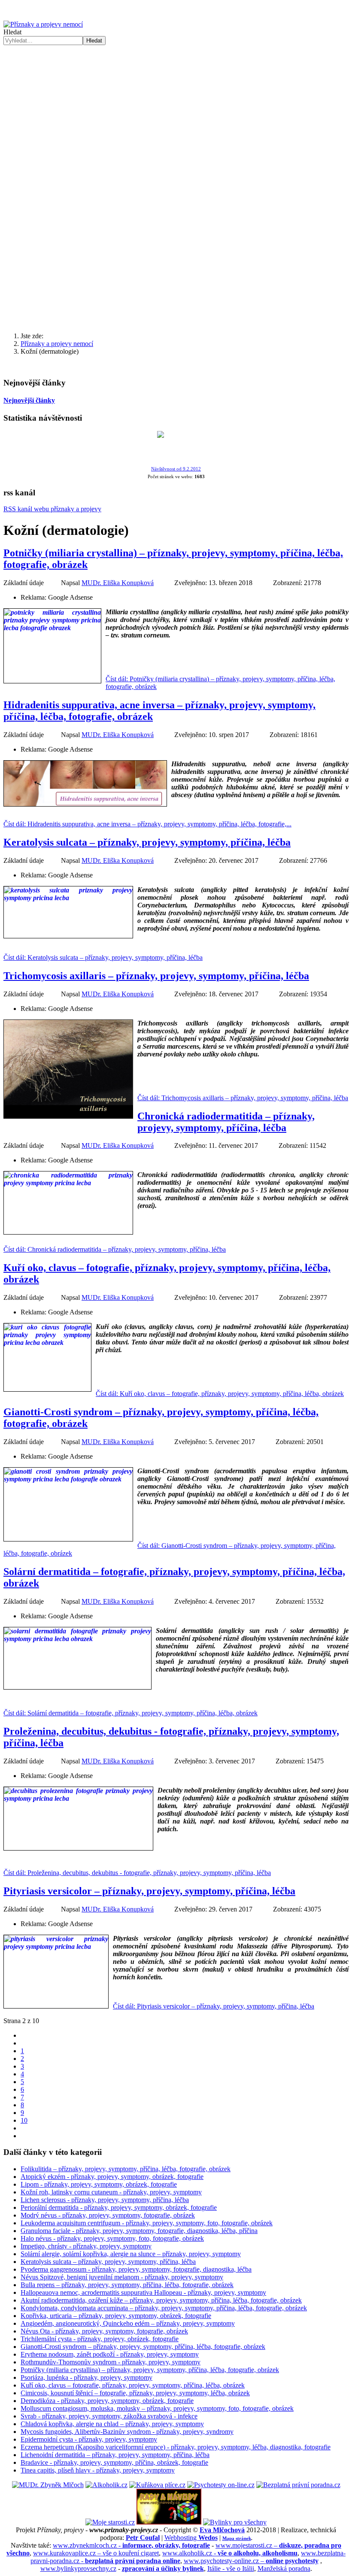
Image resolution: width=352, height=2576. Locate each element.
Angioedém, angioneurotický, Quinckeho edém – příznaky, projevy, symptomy (128, 2323)
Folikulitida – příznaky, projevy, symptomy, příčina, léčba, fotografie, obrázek (126, 2169)
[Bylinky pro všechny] (235, 2522)
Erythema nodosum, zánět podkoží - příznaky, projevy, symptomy (110, 2354)
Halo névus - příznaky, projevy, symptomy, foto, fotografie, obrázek (112, 2238)
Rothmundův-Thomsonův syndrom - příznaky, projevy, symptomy (111, 2362)
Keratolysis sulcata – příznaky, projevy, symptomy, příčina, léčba (147, 842)
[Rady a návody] (169, 2522)
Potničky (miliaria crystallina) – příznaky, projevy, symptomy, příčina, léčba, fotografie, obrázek (150, 2370)
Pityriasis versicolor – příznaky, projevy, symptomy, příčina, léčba (149, 1891)
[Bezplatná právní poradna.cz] (298, 2485)
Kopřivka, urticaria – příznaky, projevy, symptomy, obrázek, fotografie (116, 2316)
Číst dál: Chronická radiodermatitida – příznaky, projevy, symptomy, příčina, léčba (115, 1249)
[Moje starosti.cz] (110, 2522)
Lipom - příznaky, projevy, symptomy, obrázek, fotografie (99, 2184)
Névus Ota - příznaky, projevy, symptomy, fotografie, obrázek (104, 2331)
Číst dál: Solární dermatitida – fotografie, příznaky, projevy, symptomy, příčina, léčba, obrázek (130, 1713)
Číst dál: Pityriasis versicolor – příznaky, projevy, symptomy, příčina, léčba (214, 2006)
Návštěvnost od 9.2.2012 (176, 469)
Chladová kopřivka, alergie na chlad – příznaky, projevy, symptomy (112, 2424)
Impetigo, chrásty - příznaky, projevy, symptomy (86, 2246)
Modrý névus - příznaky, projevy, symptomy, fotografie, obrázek (108, 2215)
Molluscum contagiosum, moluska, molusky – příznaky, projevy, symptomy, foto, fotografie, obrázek (157, 2408)
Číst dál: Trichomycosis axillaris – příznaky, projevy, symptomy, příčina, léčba (243, 1098)
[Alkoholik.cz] (106, 2485)
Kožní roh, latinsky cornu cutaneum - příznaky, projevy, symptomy (111, 2192)
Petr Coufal (143, 2538)
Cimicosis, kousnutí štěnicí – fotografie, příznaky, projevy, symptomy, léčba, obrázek (135, 2393)
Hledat (12, 32)
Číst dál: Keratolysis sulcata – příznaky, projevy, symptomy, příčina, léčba (103, 957)
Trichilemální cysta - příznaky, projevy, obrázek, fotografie (100, 2339)
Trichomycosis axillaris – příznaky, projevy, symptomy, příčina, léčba (156, 976)
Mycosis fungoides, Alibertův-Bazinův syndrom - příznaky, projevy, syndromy (127, 2432)
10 (24, 2120)
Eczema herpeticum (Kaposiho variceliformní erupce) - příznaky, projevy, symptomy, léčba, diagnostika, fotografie (176, 2447)
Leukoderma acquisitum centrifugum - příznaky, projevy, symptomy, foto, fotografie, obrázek (147, 2223)
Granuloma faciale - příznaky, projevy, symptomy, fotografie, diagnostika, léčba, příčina (139, 2231)
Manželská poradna (284, 2568)
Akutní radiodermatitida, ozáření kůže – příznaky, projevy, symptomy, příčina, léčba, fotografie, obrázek (161, 2300)
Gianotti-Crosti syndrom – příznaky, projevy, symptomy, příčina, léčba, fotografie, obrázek (143, 2347)
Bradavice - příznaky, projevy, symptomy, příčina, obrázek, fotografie (114, 2462)
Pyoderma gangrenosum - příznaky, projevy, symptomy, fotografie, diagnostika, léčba (136, 2269)
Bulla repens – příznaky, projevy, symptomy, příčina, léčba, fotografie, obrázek (127, 2285)
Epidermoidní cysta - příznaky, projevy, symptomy (89, 2439)
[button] (176, 173)
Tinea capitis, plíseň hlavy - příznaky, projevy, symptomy (98, 2470)
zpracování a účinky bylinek (163, 2568)
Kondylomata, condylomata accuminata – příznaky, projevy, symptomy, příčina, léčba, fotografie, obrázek (164, 2308)
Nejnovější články (29, 400)
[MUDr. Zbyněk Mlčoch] (48, 2485)
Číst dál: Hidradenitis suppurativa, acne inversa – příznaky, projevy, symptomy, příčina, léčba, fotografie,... (147, 824)
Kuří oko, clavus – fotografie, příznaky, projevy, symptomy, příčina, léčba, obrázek (133, 2385)
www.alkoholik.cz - (230, 2553)
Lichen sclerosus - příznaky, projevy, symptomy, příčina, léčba (105, 2200)
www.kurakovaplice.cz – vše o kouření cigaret (96, 2553)
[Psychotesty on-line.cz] (221, 2485)
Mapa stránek (237, 2538)
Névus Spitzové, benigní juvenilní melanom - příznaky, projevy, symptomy (122, 2277)
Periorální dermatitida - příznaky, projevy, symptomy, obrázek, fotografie (119, 2207)
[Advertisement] (176, 258)
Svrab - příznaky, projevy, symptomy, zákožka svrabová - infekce (109, 2416)
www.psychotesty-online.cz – (251, 2561)
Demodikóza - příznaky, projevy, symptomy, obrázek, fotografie (107, 2401)
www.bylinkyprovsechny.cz (78, 2568)
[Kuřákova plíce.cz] (157, 2485)
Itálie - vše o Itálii (231, 2568)
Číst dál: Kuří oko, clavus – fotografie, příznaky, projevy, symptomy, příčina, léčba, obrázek (220, 1394)
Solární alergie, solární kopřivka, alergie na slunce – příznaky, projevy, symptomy (131, 2254)
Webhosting (191, 2538)
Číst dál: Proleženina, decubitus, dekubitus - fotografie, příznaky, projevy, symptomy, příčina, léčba (137, 1873)
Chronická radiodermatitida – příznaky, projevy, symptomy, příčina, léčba (226, 1122)
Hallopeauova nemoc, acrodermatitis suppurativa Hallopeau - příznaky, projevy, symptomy (143, 2292)
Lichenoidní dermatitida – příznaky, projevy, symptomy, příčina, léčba (115, 2455)
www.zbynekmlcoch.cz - (131, 2545)
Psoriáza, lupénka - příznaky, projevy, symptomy (86, 2377)
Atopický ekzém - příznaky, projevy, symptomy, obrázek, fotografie (112, 2177)
